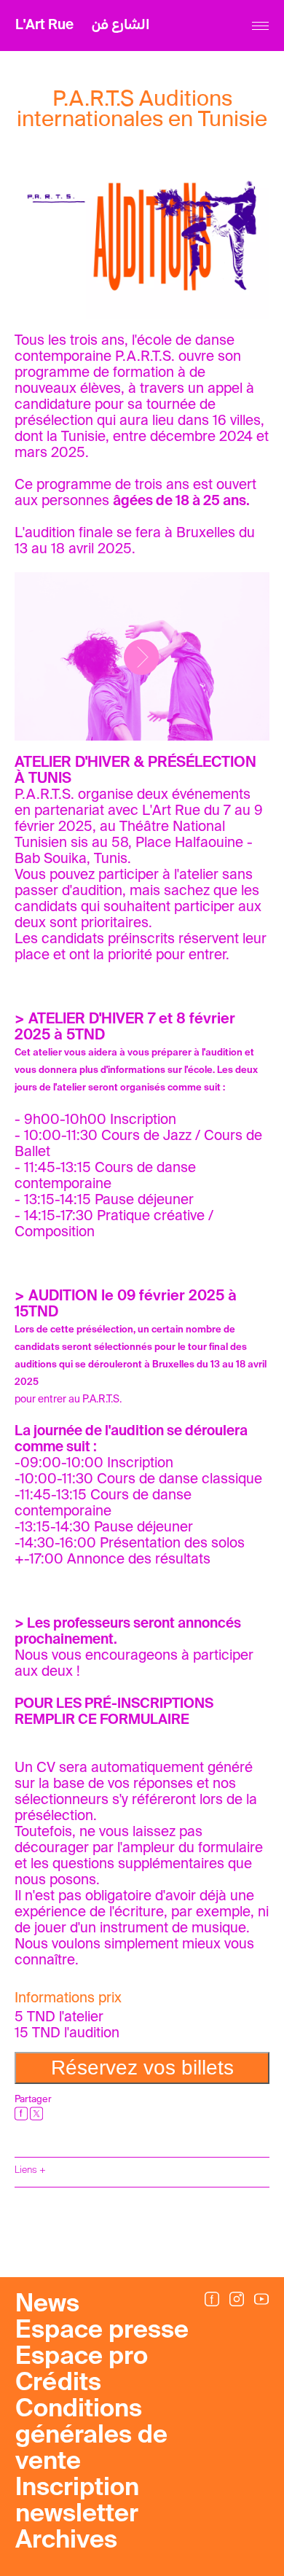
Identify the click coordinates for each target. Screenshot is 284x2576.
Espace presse (102, 2331)
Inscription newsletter (77, 2502)
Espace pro (82, 2357)
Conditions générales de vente (91, 2436)
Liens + (30, 2170)
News (47, 2305)
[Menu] (260, 26)
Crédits (58, 2384)
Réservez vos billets (142, 2068)
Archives (66, 2541)
